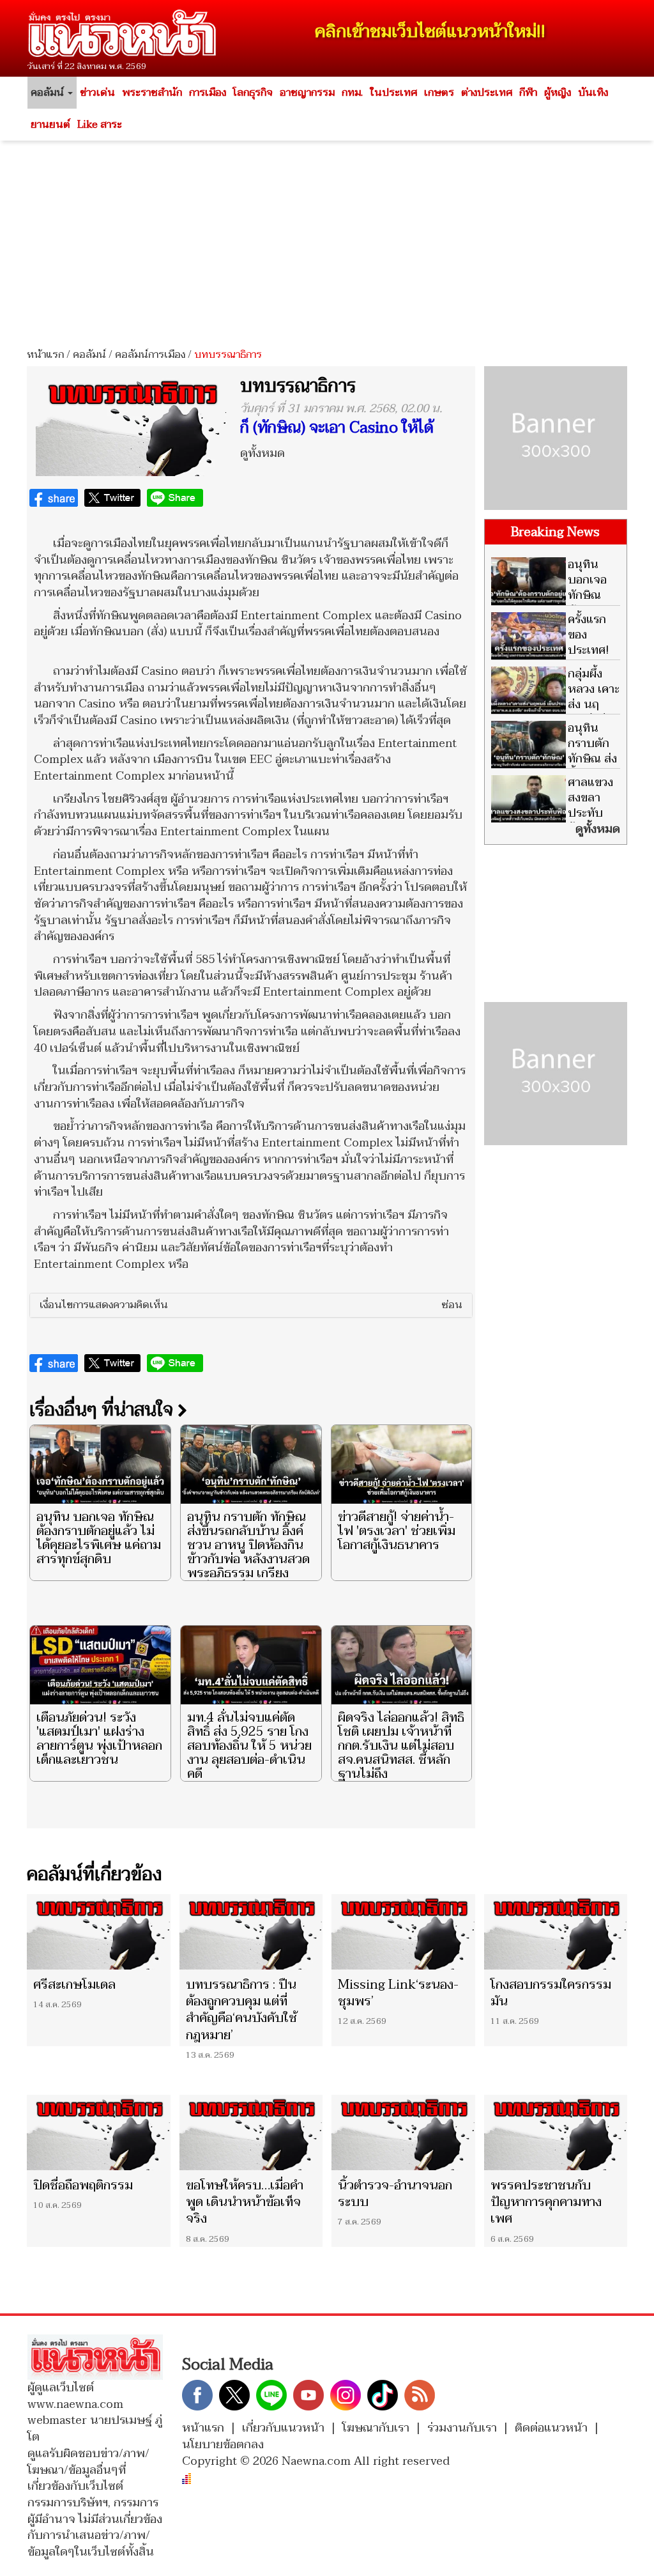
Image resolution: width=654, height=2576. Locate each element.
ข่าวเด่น (97, 93)
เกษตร (439, 93)
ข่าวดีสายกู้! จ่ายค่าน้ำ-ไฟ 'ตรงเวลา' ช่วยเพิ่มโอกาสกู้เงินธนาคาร (397, 1531)
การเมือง (208, 93)
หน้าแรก (45, 355)
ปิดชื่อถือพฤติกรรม (83, 2186)
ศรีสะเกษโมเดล (74, 1985)
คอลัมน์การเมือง (150, 355)
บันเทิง (593, 93)
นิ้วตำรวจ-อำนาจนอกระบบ (395, 2194)
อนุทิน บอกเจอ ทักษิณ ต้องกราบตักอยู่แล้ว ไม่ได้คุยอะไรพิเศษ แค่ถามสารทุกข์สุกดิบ (99, 1538)
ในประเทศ (393, 93)
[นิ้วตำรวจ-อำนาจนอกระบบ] (403, 2133)
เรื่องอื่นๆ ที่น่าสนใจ (103, 1410)
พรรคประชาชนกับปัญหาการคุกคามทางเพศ (546, 2202)
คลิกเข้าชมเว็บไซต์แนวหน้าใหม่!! (430, 32)
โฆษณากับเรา (376, 2428)
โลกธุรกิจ (253, 93)
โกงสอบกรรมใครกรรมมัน (551, 1993)
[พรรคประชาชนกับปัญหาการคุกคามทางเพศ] (556, 2133)
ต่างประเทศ (487, 93)
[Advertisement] (327, 240)
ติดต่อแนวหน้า (551, 2428)
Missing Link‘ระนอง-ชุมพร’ (398, 1993)
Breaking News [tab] (555, 532)
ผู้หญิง (558, 93)
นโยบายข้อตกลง (223, 2445)
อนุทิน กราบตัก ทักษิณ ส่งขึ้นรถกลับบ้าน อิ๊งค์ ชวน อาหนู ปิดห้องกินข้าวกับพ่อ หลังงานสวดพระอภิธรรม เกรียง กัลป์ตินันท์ (248, 1552)
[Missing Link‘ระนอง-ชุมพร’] (403, 1932)
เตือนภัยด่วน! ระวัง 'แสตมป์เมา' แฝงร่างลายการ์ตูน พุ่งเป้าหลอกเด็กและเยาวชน (99, 1739)
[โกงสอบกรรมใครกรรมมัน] (556, 1932)
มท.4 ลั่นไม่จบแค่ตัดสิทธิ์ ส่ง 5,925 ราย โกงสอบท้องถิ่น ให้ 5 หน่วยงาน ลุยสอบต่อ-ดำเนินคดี (249, 1746)
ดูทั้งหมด (262, 453)
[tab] (251, 1306)
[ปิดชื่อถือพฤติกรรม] (99, 2133)
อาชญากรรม (307, 93)
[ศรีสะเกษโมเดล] (99, 1932)
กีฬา (528, 93)
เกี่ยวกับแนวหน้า (283, 2428)
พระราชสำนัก (152, 93)
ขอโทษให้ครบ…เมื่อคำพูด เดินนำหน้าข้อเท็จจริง (245, 2202)
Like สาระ (100, 125)
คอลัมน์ (89, 355)
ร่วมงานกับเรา (462, 2428)
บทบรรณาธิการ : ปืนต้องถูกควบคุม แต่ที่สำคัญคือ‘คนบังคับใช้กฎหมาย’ (241, 2010)
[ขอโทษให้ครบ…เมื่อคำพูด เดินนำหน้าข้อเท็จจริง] (251, 2133)
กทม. (352, 93)
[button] (251, 1306)
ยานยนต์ (50, 125)
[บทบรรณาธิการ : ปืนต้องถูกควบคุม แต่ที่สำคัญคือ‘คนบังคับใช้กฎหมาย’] (251, 1932)
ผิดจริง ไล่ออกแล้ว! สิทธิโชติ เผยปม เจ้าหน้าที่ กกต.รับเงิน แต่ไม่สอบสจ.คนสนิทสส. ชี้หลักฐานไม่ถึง (401, 1746)
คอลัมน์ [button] (49, 93)
